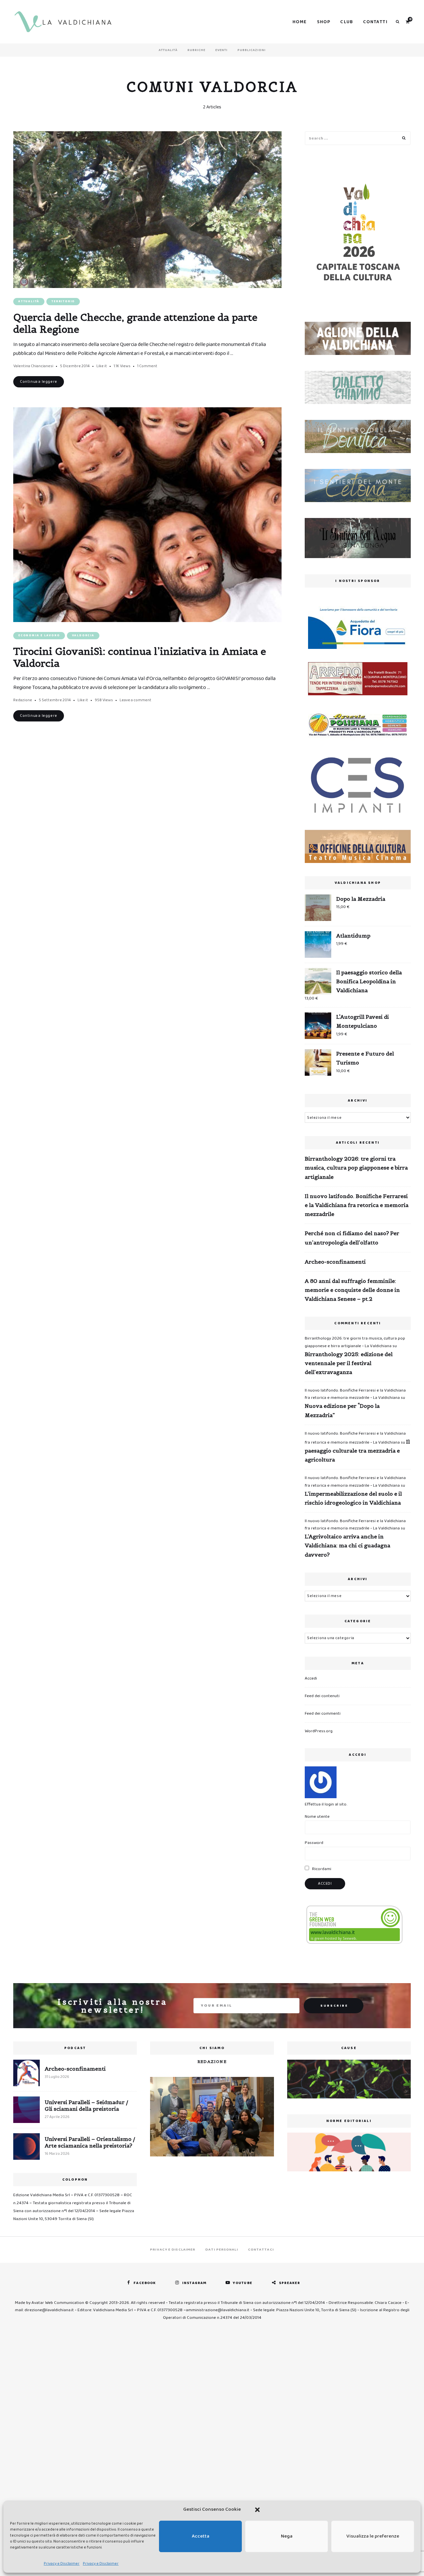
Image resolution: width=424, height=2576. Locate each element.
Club (347, 22)
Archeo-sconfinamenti (335, 1262)
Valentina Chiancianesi (33, 366)
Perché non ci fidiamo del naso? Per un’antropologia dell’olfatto (352, 1238)
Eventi (221, 50)
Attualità (168, 50)
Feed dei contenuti (322, 1696)
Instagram (194, 2283)
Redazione (23, 700)
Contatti (375, 22)
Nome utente (317, 1817)
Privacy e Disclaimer (62, 2564)
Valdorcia (83, 635)
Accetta (201, 2536)
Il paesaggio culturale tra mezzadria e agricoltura (357, 1451)
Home (300, 22)
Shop (324, 22)
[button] (257, 2510)
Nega (287, 2536)
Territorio (63, 301)
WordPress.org (319, 1731)
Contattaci (261, 2250)
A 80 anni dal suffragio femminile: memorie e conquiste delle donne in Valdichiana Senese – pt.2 (352, 1290)
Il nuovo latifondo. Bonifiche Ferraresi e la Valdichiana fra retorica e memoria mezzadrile (357, 1205)
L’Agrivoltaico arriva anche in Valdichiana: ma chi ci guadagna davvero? (347, 1545)
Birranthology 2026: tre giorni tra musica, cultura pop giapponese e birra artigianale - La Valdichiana (355, 1342)
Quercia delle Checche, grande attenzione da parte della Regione (135, 323)
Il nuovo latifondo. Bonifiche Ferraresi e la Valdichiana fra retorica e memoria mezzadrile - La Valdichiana (355, 1394)
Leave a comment (135, 700)
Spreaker (290, 2283)
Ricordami (321, 1869)
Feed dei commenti (323, 1714)
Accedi (311, 1678)
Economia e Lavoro (39, 635)
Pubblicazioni (252, 50)
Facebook (145, 2283)
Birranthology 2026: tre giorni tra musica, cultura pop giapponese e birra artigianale (356, 1168)
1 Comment (147, 366)
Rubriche (196, 50)
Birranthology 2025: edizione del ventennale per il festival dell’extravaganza (349, 1363)
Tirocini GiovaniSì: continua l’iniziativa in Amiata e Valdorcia (140, 657)
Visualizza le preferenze (373, 2536)
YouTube (243, 2283)
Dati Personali (222, 2250)
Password (314, 1843)
